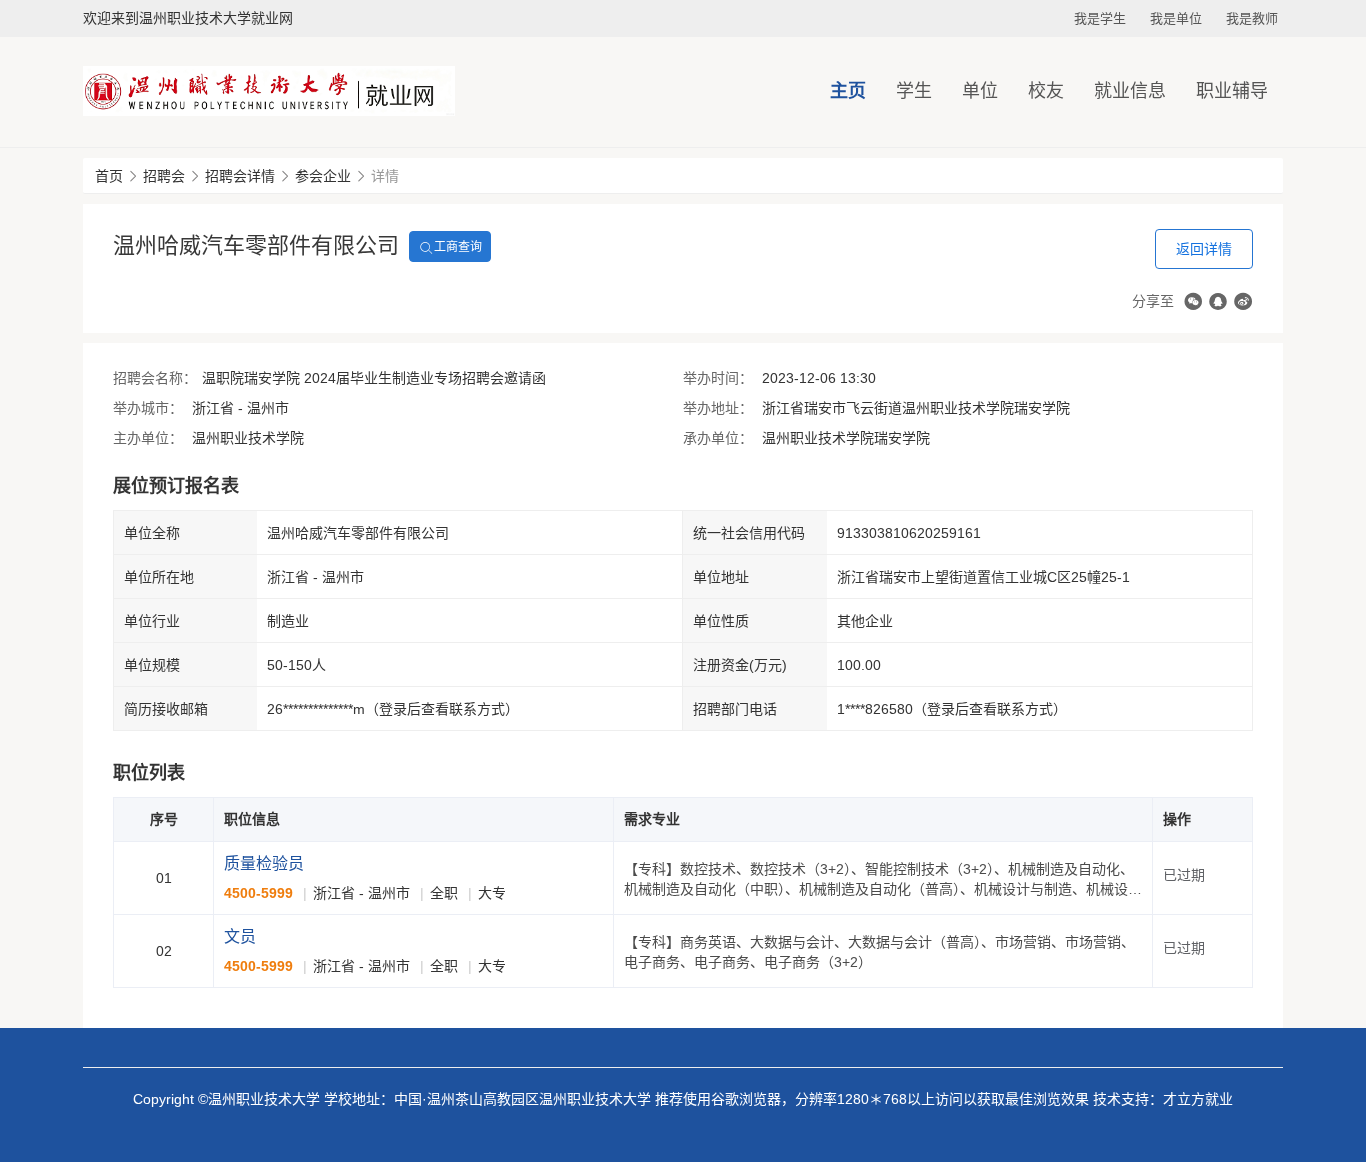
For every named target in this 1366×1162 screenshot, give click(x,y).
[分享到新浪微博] (1243, 301)
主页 (848, 91)
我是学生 (1100, 18)
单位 (980, 91)
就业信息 (1130, 91)
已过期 (1184, 875)
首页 (109, 176)
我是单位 (1176, 18)
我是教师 (1252, 18)
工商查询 (458, 247)
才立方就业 (1198, 1099)
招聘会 (164, 176)
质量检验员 (264, 863)
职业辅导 (1232, 91)
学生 (914, 91)
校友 (1046, 91)
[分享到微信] (1193, 301)
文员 (240, 936)
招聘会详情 (240, 176)
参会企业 (323, 176)
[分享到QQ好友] (1218, 301)
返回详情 (1204, 249)
